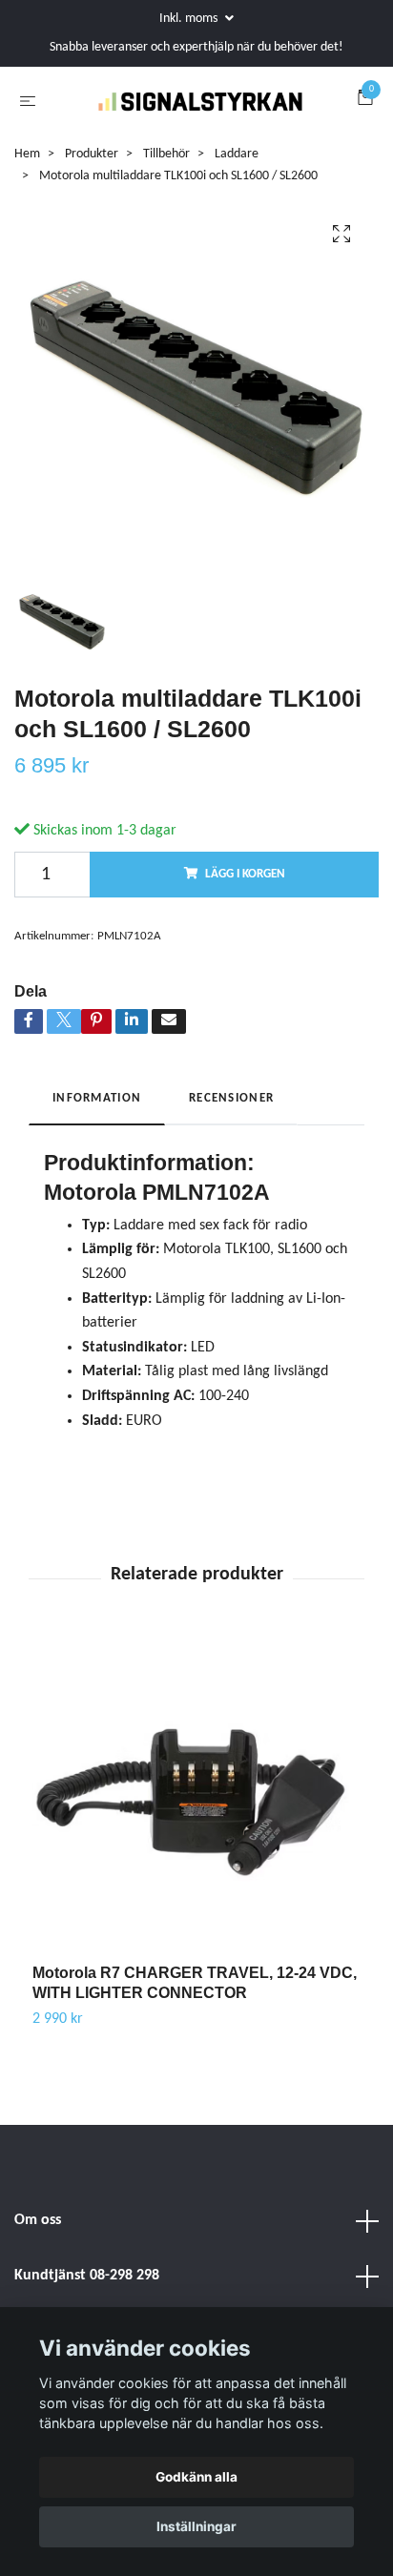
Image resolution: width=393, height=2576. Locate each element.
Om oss (38, 2267)
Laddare (237, 200)
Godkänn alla (196, 2477)
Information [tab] (97, 1144)
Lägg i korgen (245, 920)
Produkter (92, 200)
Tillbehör (166, 200)
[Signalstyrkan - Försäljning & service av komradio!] (182, 136)
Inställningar (196, 2526)
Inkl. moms (190, 19)
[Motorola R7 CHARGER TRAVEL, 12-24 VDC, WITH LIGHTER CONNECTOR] (196, 1845)
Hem (27, 200)
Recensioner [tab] (231, 1144)
